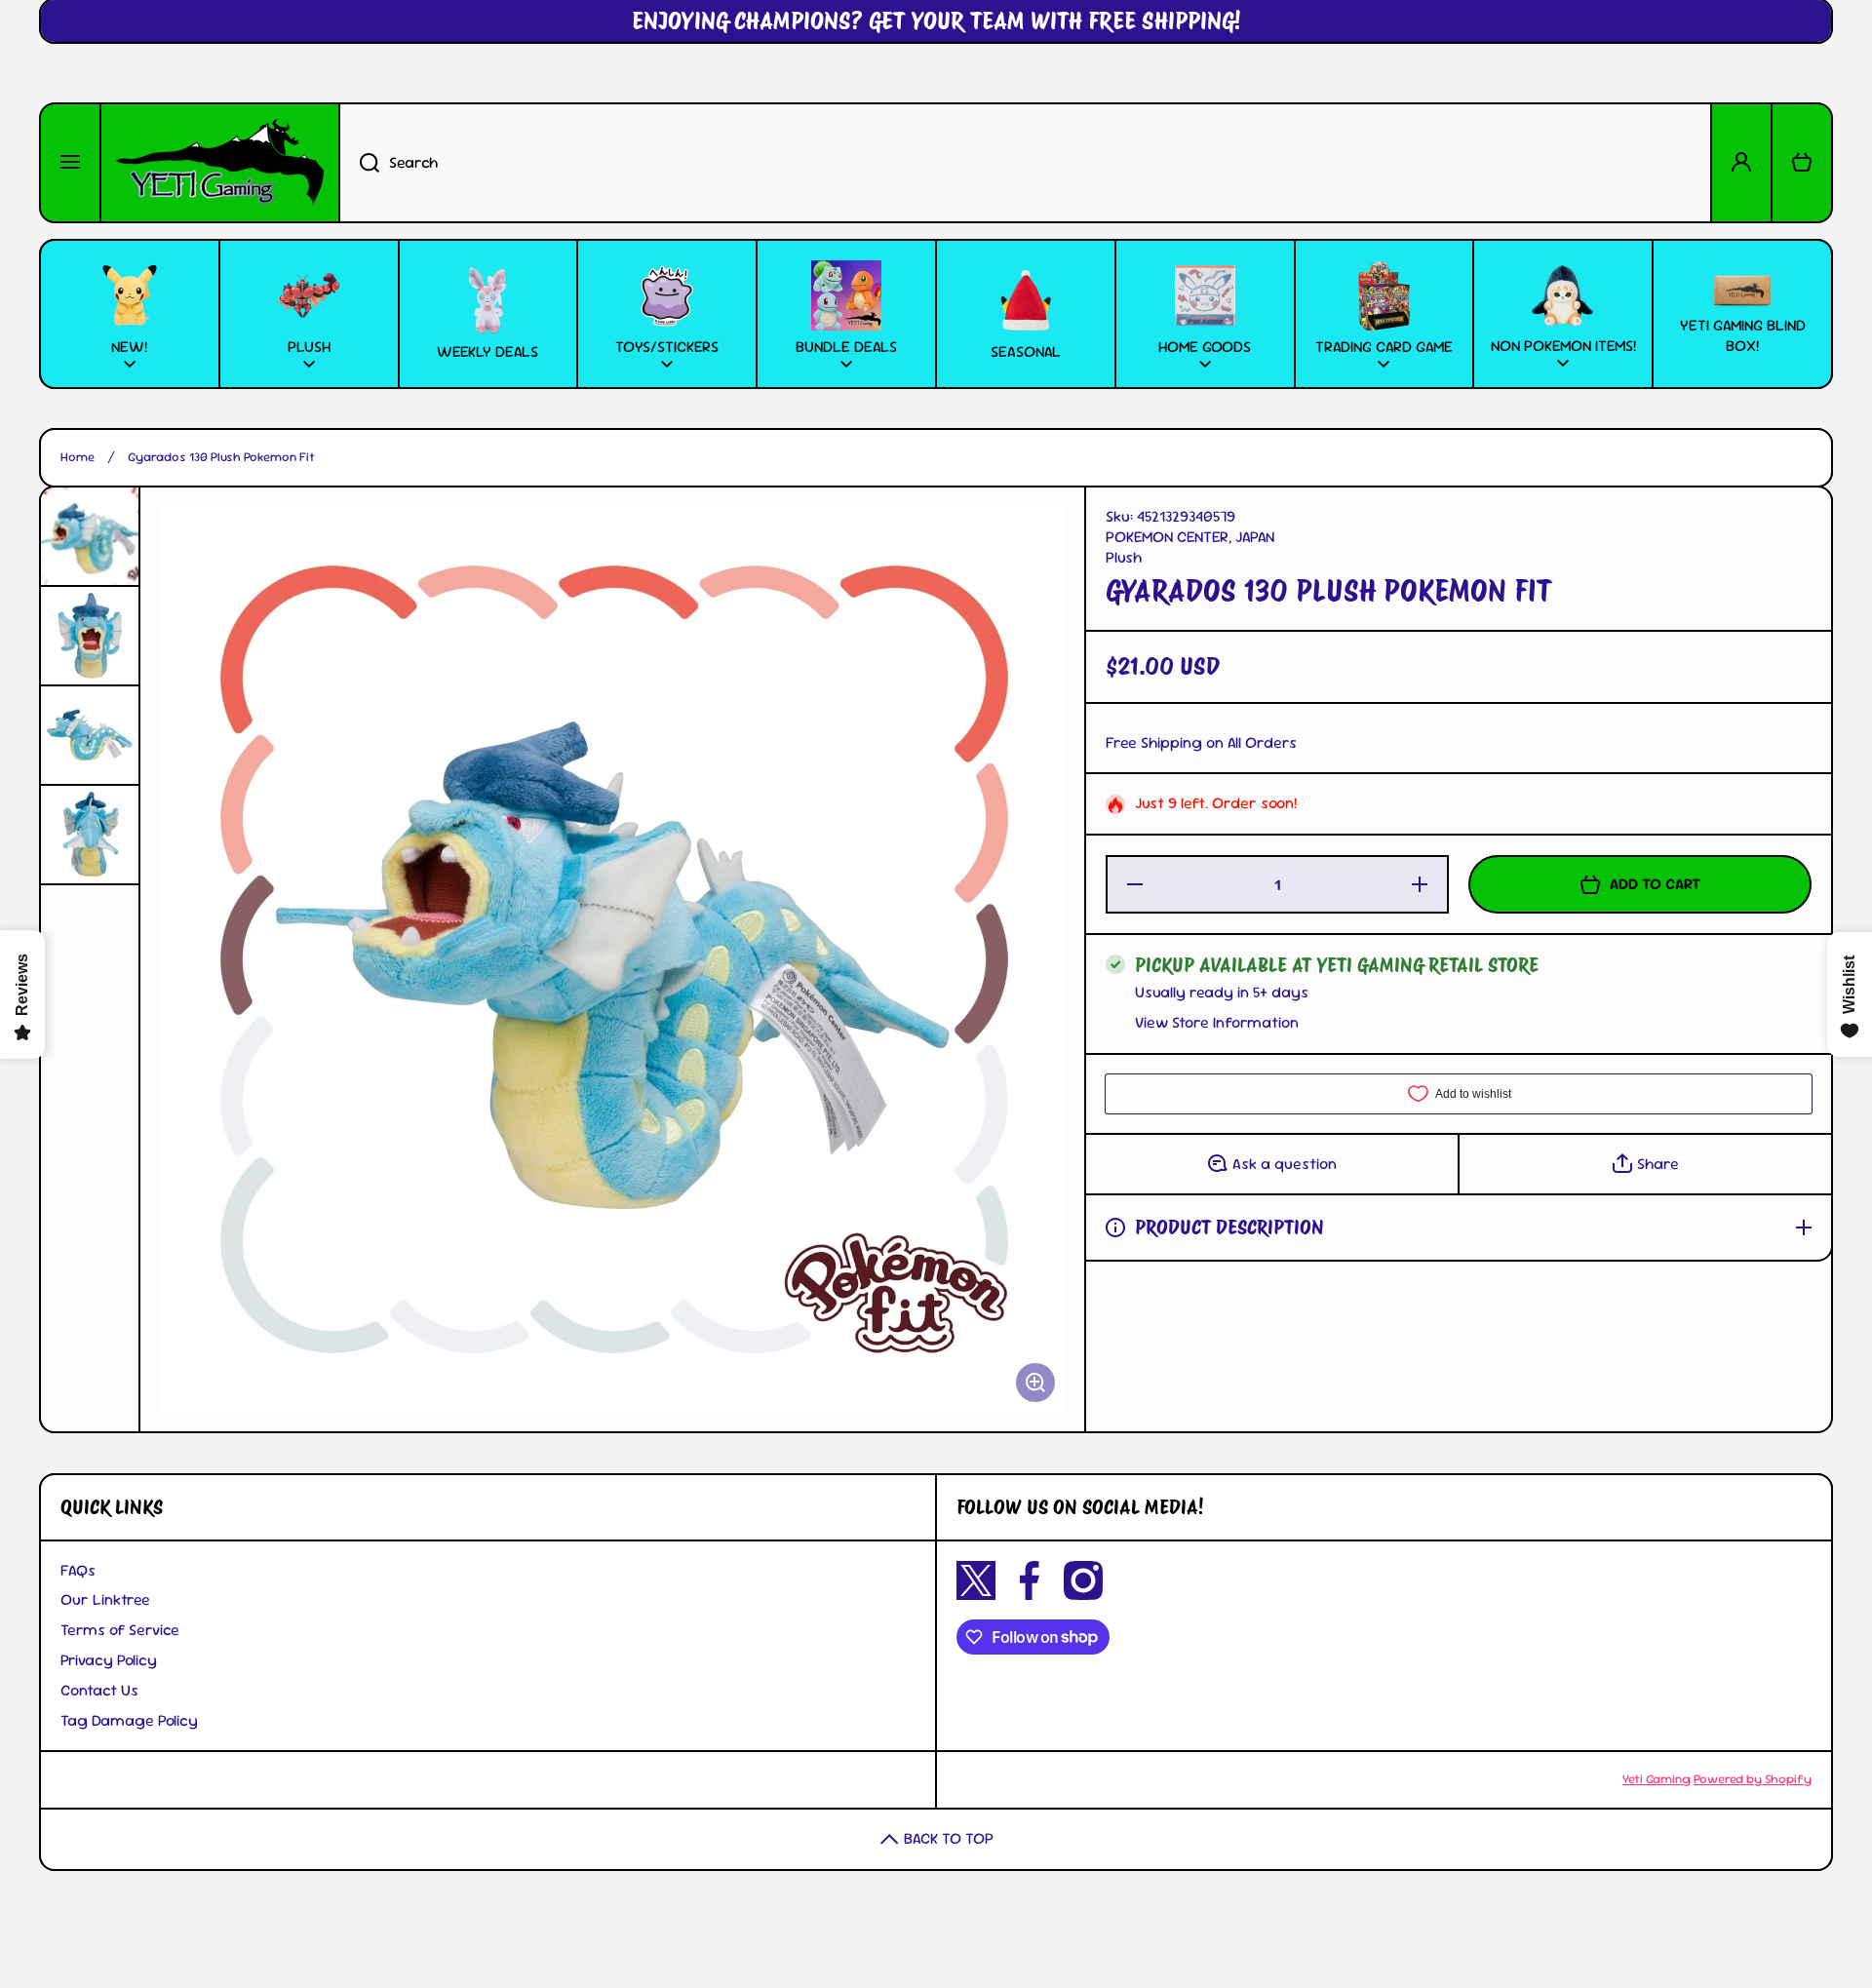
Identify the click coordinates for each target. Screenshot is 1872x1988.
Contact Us (99, 1690)
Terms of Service (120, 1630)
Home (78, 457)
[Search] (359, 163)
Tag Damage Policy (129, 1720)
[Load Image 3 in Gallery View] (90, 735)
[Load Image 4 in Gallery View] (90, 835)
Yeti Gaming (1657, 1779)
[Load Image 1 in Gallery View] (90, 536)
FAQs (78, 1570)
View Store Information (1217, 1023)
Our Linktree (105, 1599)
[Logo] (220, 163)
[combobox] (1025, 163)
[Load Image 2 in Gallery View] (90, 636)
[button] (1802, 163)
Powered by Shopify (1753, 1779)
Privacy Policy (109, 1660)
